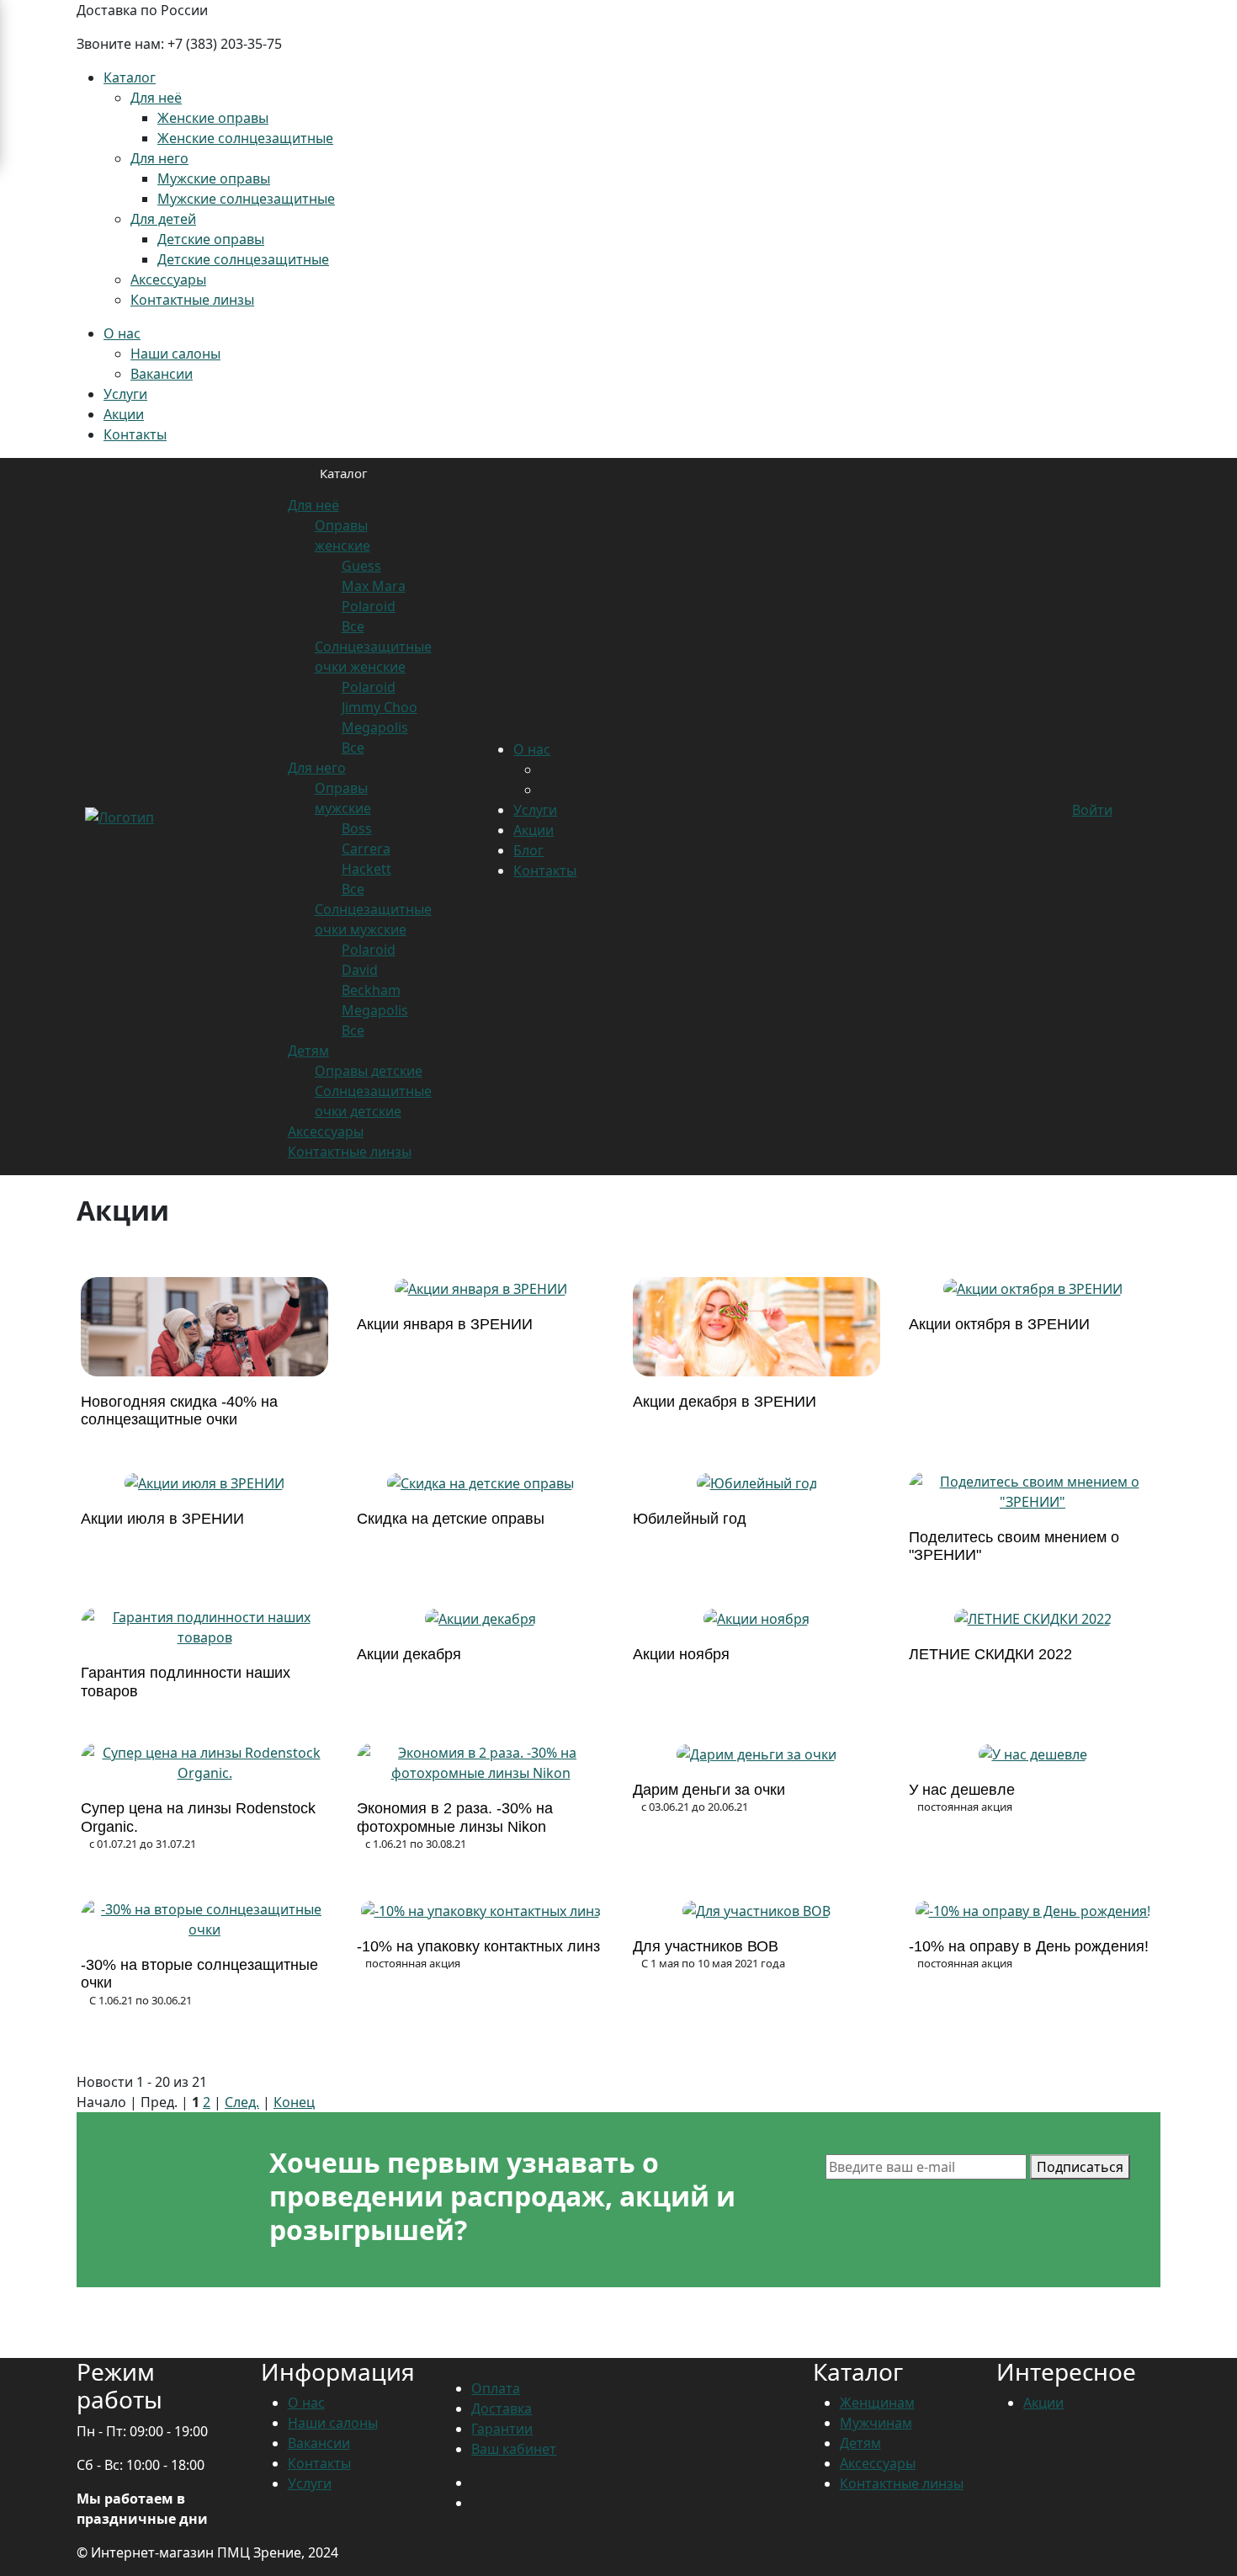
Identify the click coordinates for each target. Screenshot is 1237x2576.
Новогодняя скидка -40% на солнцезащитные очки (179, 1411)
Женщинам (877, 2403)
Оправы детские (369, 1071)
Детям (308, 1051)
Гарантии (502, 2429)
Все (353, 626)
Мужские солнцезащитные (246, 199)
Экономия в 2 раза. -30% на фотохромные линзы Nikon (455, 1818)
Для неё (156, 98)
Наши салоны (175, 354)
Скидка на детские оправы (451, 1519)
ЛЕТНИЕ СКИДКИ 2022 (990, 1654)
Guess (361, 566)
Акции (124, 414)
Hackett (366, 869)
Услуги (125, 394)
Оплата (496, 2388)
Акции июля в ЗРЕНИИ (162, 1519)
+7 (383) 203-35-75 (225, 44)
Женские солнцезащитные (245, 138)
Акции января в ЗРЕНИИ (445, 1324)
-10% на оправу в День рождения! (1029, 1946)
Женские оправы (213, 118)
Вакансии (162, 374)
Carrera (366, 849)
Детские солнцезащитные (243, 259)
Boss (357, 828)
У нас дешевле (962, 1790)
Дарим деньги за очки (709, 1790)
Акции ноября (681, 1654)
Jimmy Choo (380, 707)
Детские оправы (211, 239)
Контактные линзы (192, 300)
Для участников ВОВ (706, 1946)
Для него (159, 158)
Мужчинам (876, 2423)
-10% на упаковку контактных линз (478, 1946)
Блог (528, 850)
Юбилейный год (690, 1519)
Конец (294, 2102)
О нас (122, 333)
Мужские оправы (214, 178)
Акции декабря (409, 1654)
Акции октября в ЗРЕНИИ (999, 1324)
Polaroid (369, 606)
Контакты (135, 434)
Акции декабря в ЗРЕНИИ (725, 1402)
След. (242, 2102)
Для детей (163, 219)
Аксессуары (168, 279)
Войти (1092, 810)
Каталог (130, 77)
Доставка (502, 2408)
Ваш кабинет (514, 2449)
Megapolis (375, 727)
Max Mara (374, 586)
